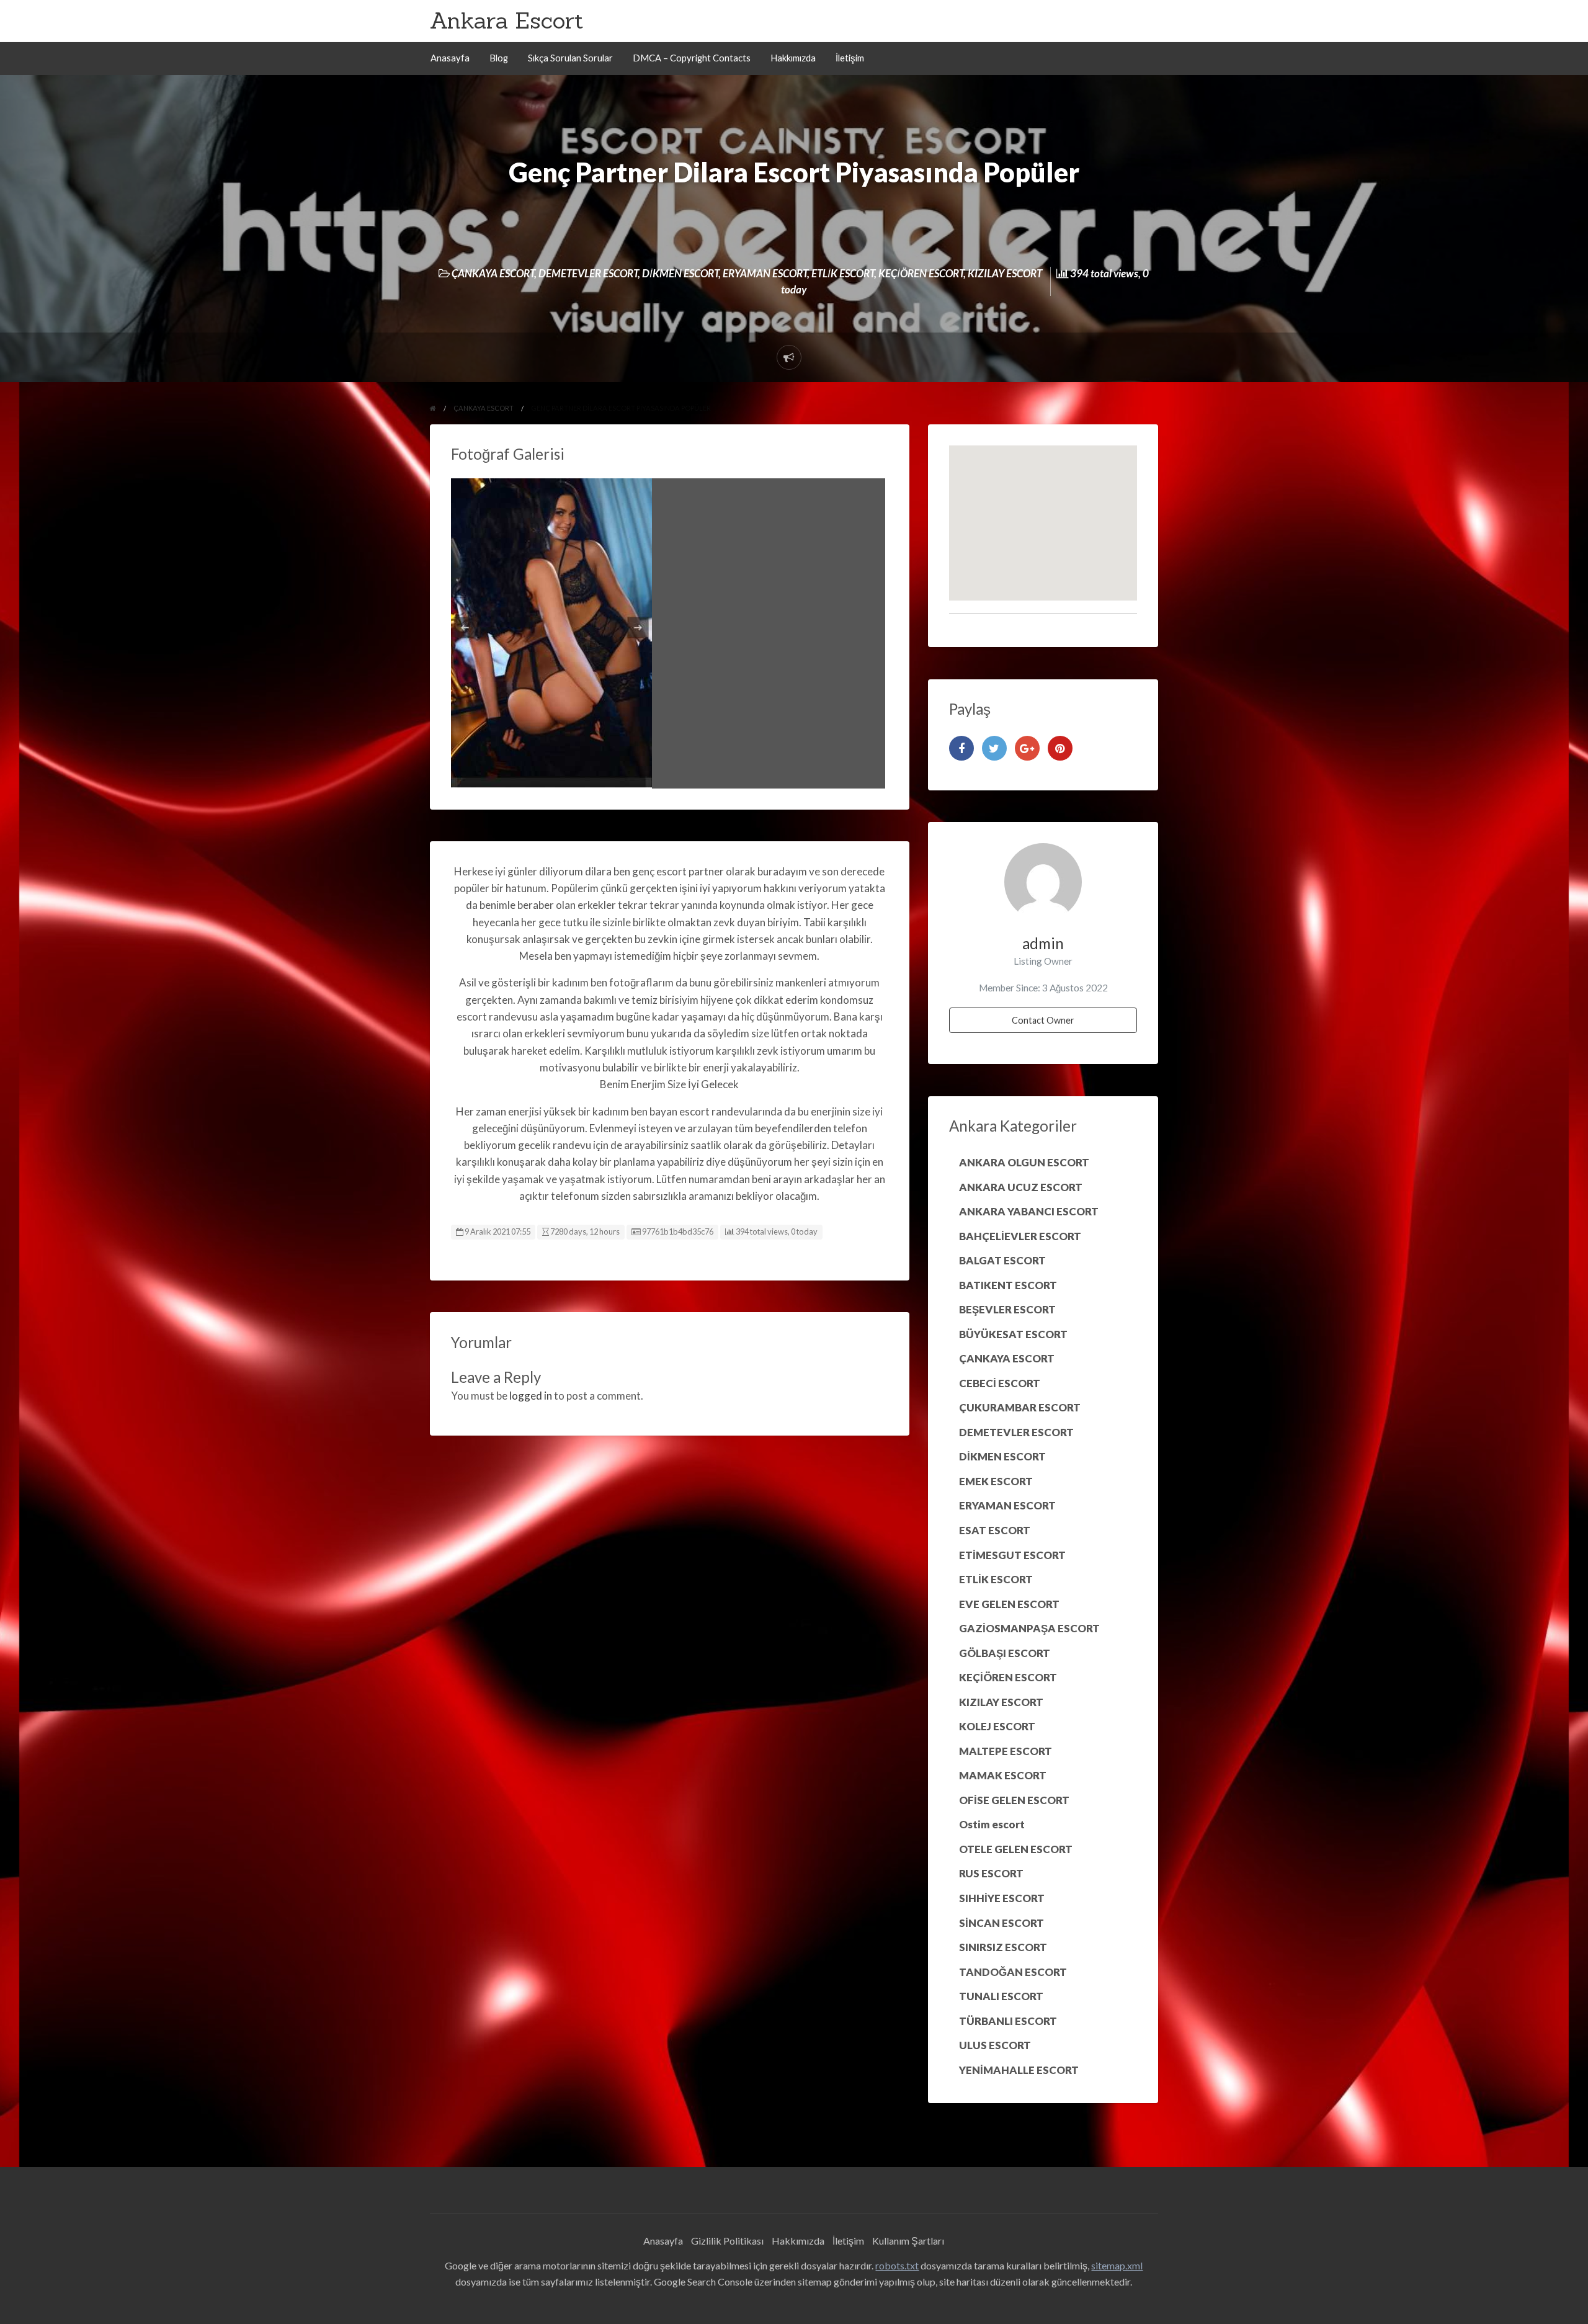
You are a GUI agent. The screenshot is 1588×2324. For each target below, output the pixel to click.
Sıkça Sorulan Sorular (570, 58)
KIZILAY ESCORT (1005, 273)
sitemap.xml (1117, 2265)
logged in (531, 1396)
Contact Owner (1043, 1020)
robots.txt (897, 2265)
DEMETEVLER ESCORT (588, 273)
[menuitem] (450, 59)
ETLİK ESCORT (843, 273)
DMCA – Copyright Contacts (692, 58)
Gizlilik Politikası (727, 2241)
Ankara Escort (506, 20)
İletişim (850, 58)
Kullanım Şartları (908, 2241)
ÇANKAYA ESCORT (493, 273)
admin (1043, 943)
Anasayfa (450, 58)
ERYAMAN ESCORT (765, 273)
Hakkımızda (793, 58)
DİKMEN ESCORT (680, 273)
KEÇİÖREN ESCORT (921, 273)
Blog (499, 58)
